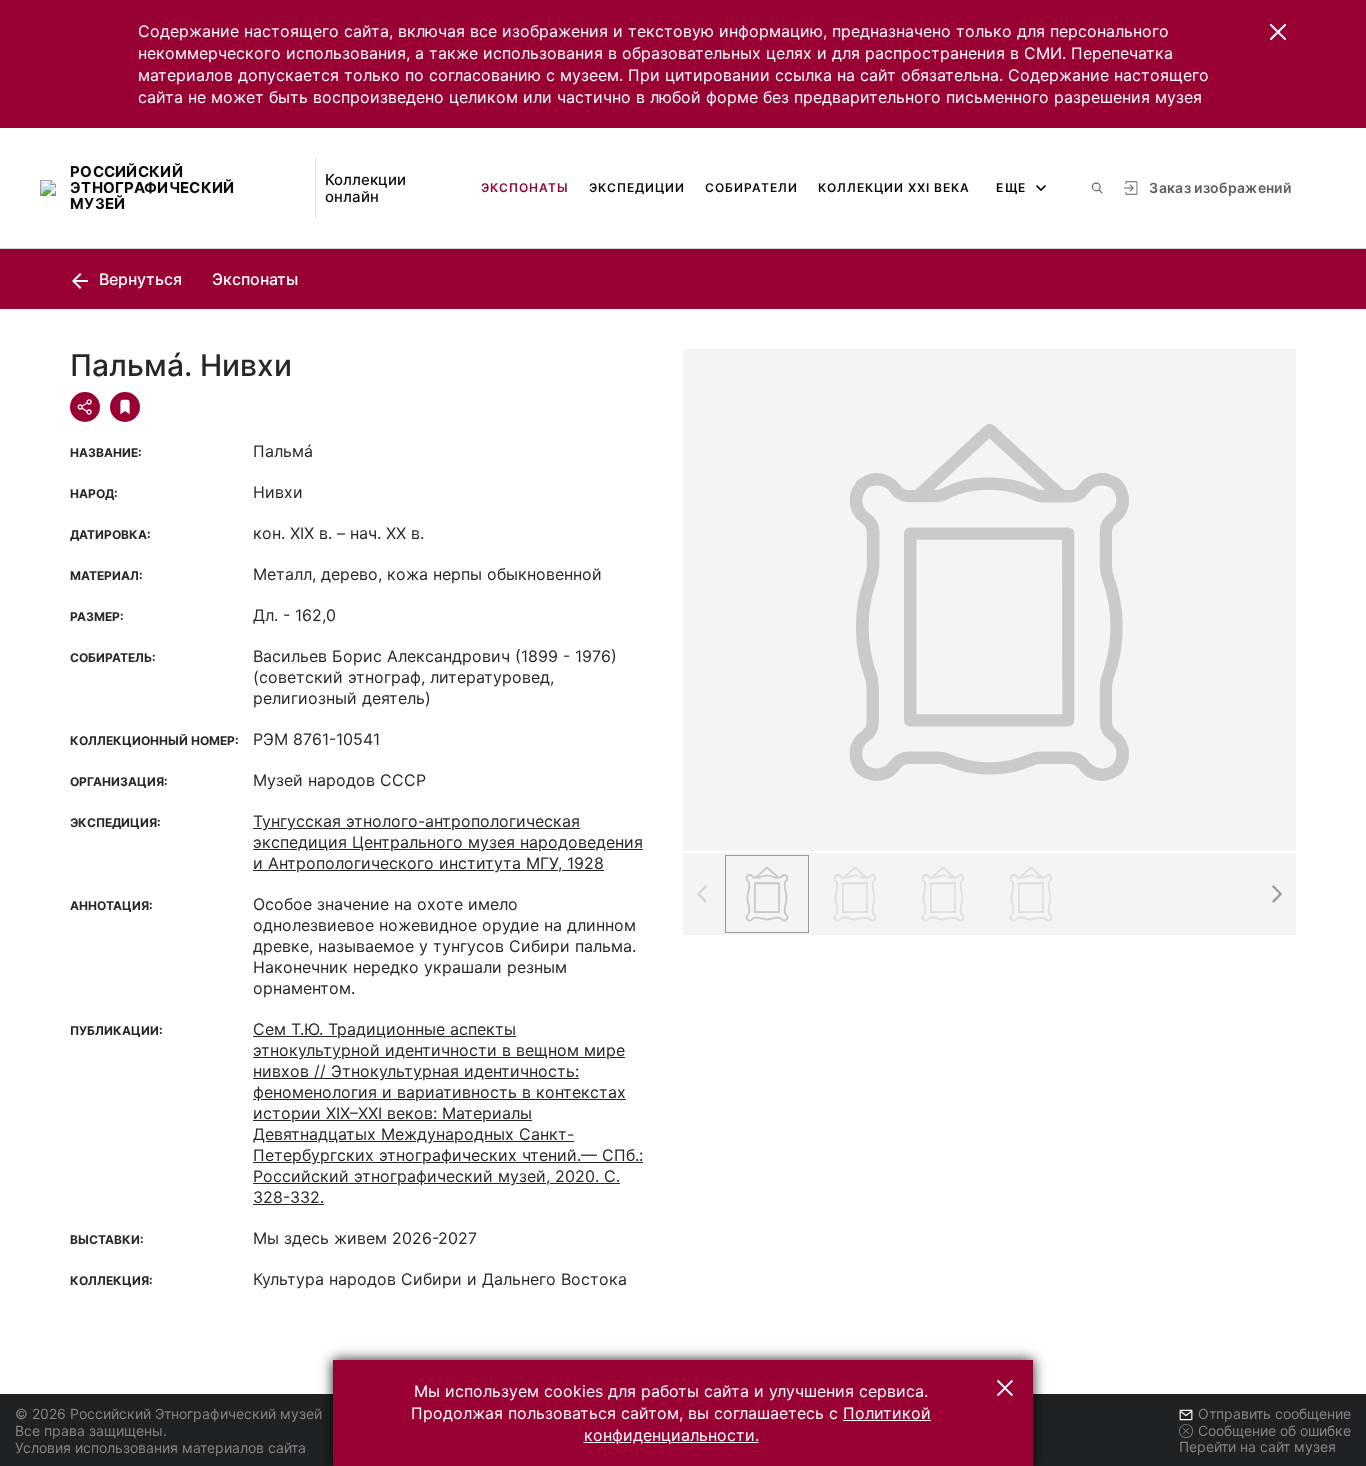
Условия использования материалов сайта (160, 1447)
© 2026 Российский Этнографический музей (168, 1413)
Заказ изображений (1220, 187)
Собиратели (751, 187)
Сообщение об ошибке (1274, 1430)
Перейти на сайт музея (1257, 1446)
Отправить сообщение (1274, 1413)
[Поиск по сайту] (1097, 188)
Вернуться (138, 279)
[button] (1278, 32)
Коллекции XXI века (894, 187)
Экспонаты (525, 187)
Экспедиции (637, 187)
